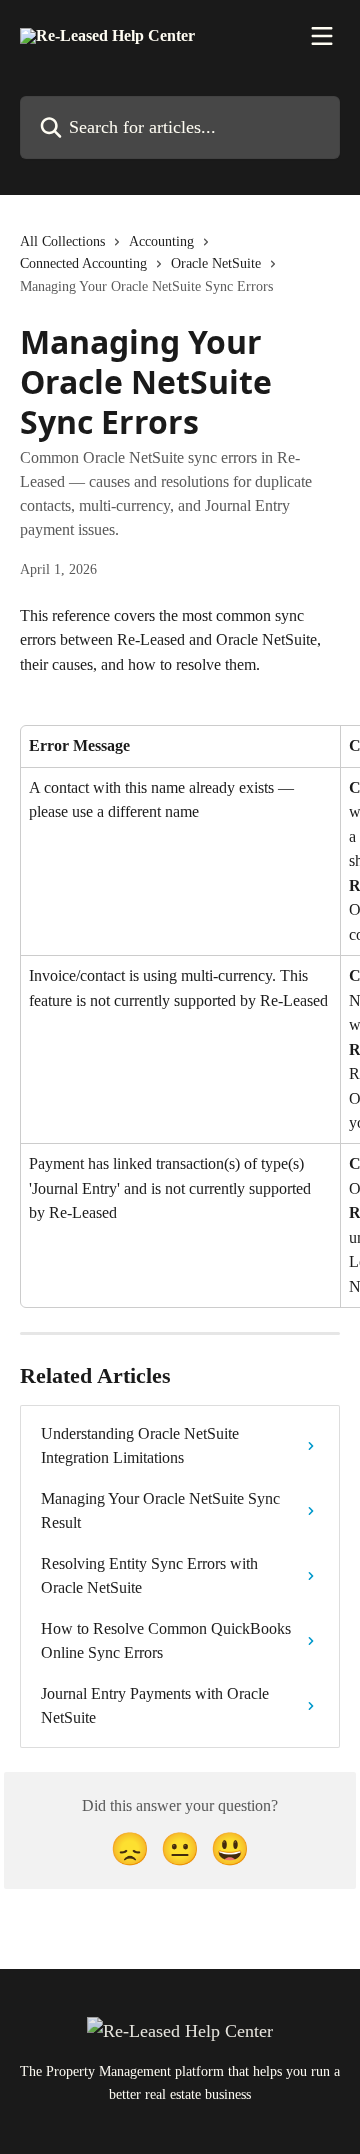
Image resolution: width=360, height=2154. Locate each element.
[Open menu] (322, 36)
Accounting (161, 241)
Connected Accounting (83, 263)
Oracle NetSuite (216, 263)
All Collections (62, 241)
